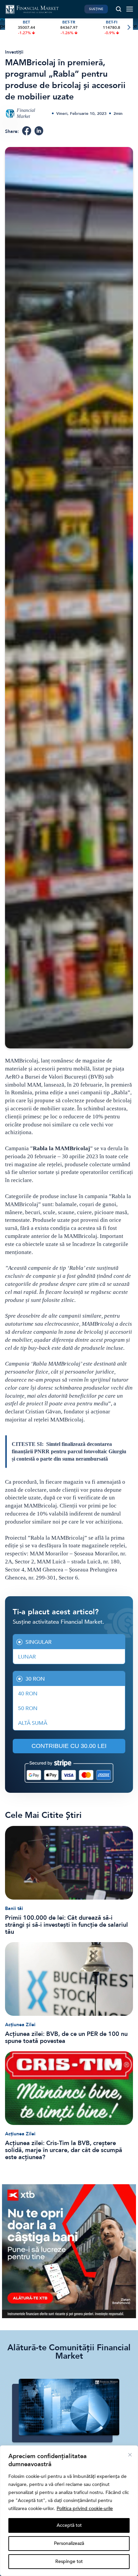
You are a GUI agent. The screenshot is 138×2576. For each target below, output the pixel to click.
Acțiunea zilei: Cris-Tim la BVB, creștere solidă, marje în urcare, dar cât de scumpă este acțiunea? (64, 2150)
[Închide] (130, 2455)
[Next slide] (128, 28)
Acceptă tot (69, 2525)
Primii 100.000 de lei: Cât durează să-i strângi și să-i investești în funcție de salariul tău (66, 1925)
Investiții (14, 52)
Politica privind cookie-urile (85, 2509)
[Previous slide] (10, 28)
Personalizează (69, 2543)
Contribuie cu (69, 1746)
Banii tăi (14, 1908)
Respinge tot (69, 2561)
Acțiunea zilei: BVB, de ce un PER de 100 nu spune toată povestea (66, 2038)
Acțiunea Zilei (20, 2025)
